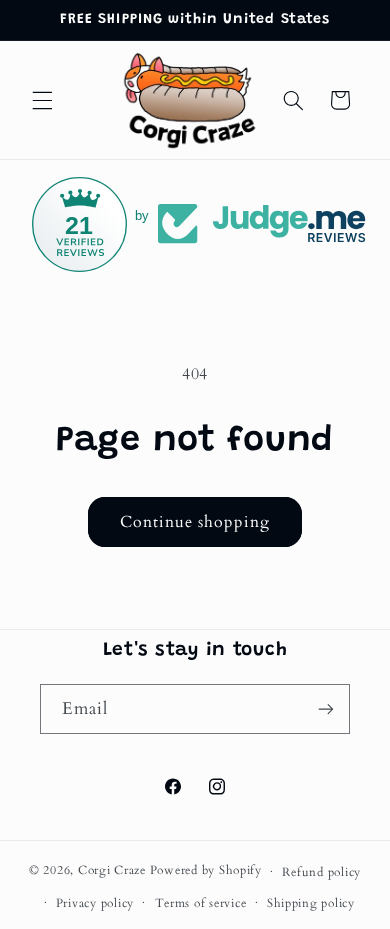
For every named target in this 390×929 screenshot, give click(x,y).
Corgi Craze (112, 871)
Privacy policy (95, 903)
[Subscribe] (326, 708)
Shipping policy (311, 903)
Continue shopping (195, 522)
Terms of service (201, 903)
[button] (42, 100)
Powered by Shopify (206, 871)
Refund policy (321, 872)
